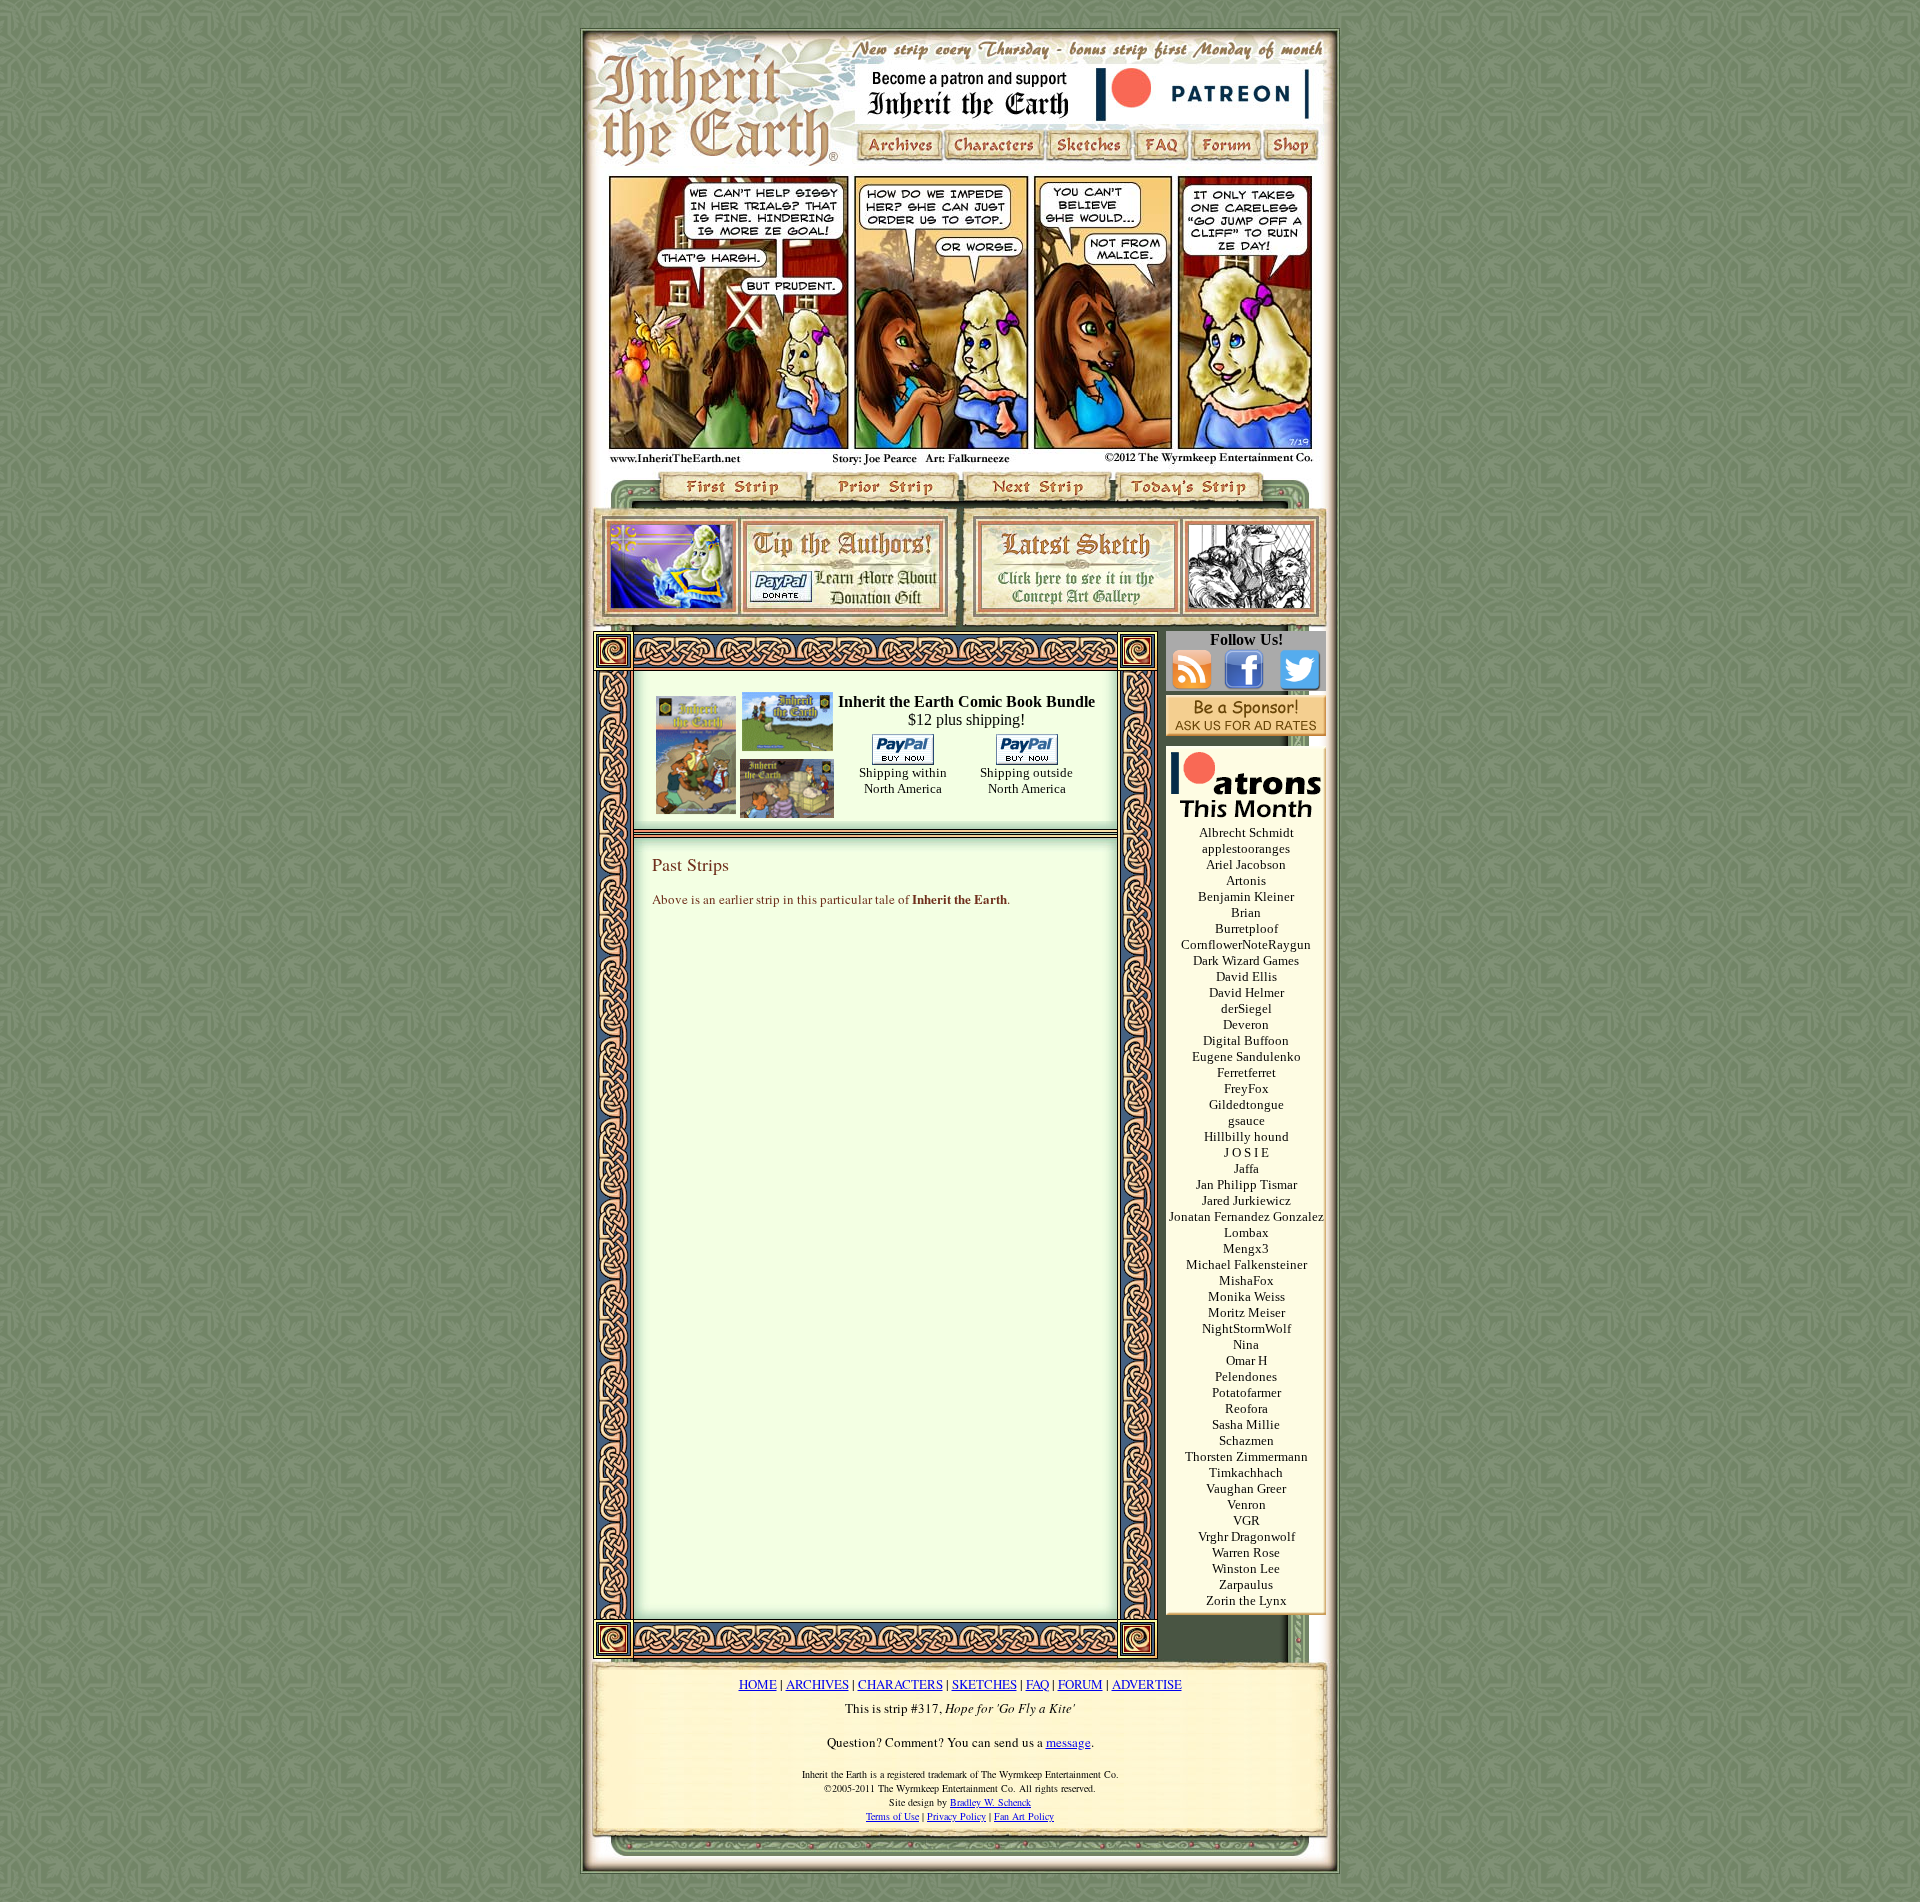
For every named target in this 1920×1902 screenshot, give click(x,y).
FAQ (1037, 1684)
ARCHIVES (817, 1684)
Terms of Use (892, 1816)
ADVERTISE (1147, 1684)
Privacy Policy (956, 1816)
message (1068, 1742)
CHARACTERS (900, 1684)
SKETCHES (984, 1684)
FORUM (1080, 1684)
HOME (758, 1684)
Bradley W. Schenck (990, 1802)
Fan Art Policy (1024, 1816)
